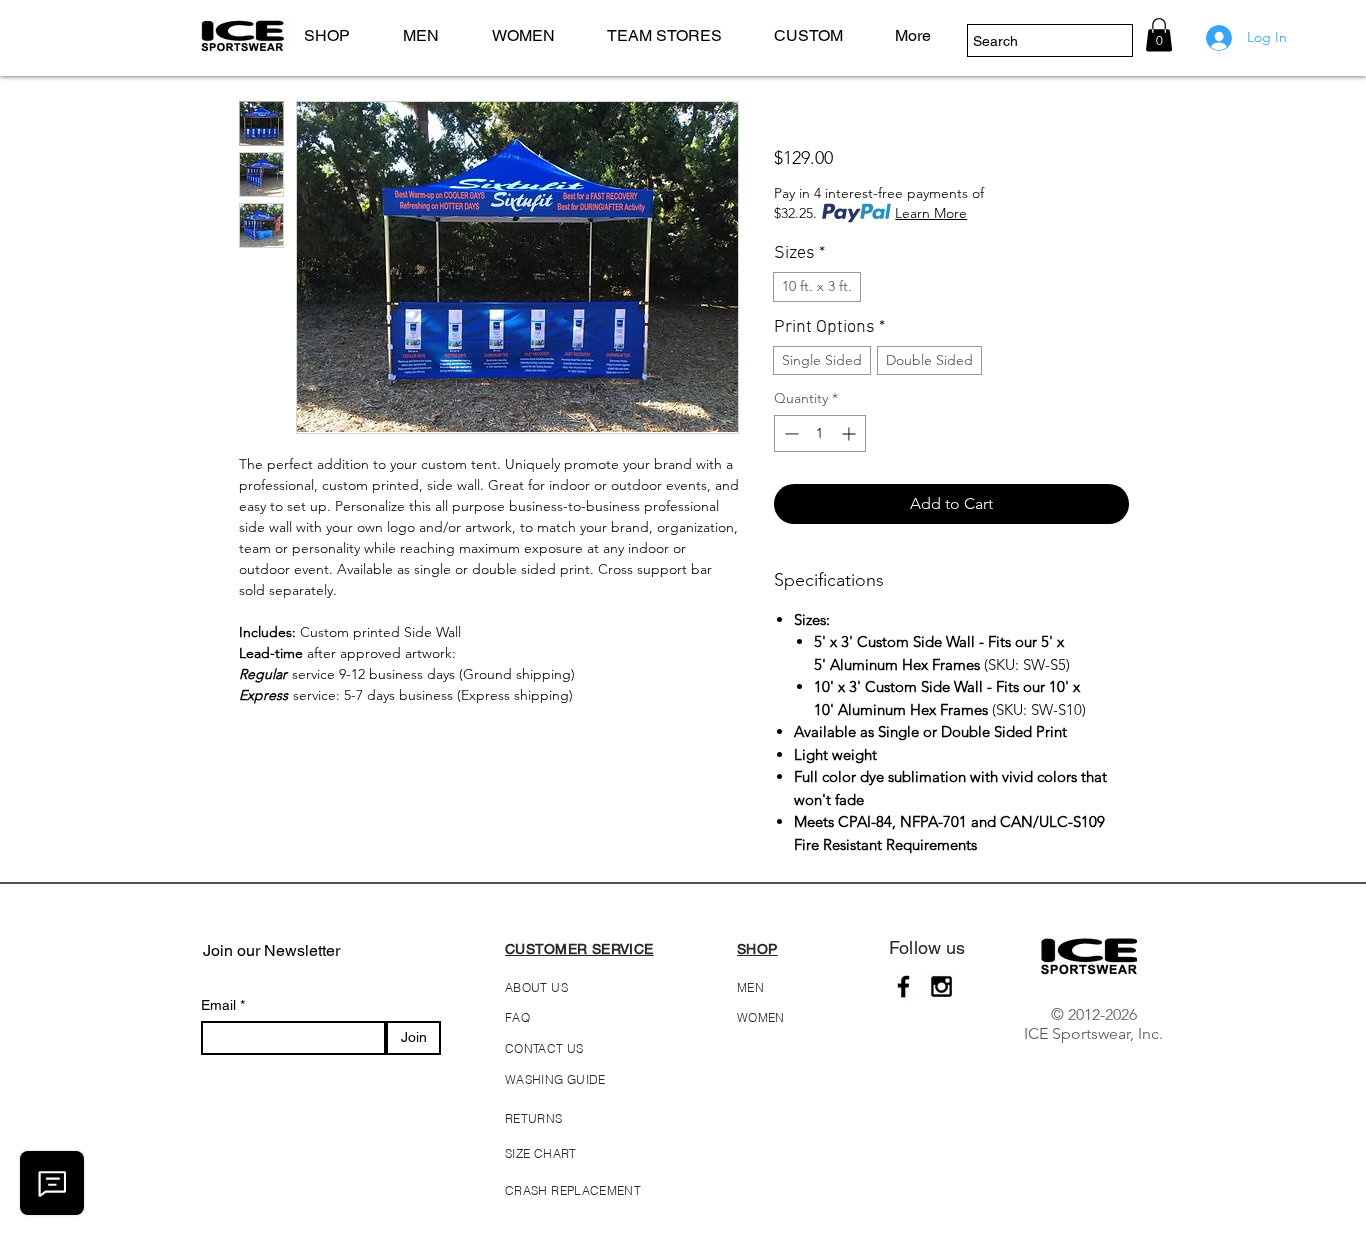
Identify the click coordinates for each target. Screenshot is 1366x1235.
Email (220, 1005)
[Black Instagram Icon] (941, 986)
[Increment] (850, 433)
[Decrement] (789, 433)
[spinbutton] (820, 433)
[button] (432, 35)
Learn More (931, 213)
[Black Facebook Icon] (903, 986)
